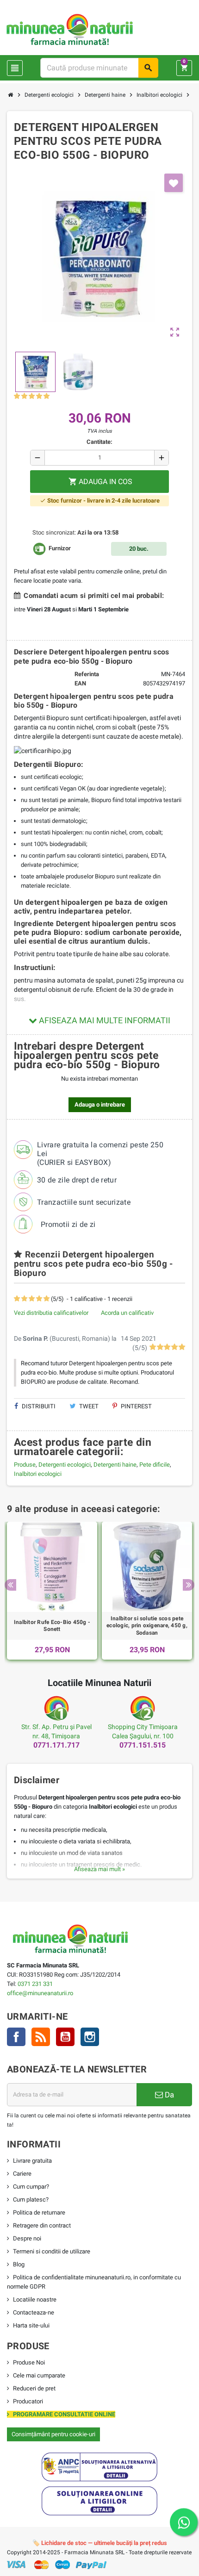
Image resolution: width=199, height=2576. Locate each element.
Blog (19, 2264)
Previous (10, 1585)
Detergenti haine (115, 1465)
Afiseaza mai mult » (99, 1869)
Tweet (88, 1406)
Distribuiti (38, 1406)
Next (189, 1585)
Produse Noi (29, 2362)
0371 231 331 (35, 1984)
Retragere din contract (42, 2225)
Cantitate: (99, 442)
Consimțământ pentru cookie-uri (53, 2434)
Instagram (90, 2037)
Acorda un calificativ (127, 1313)
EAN (80, 683)
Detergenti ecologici (65, 1465)
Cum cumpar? (31, 2187)
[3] (32, 396)
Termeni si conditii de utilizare (52, 2251)
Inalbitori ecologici (38, 1474)
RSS (41, 2037)
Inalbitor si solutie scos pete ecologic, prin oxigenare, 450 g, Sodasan (147, 1626)
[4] (39, 396)
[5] (47, 396)
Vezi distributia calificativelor (51, 1313)
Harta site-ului (31, 2325)
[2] (24, 396)
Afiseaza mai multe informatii (104, 1020)
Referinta (87, 674)
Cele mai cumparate (39, 2375)
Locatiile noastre (35, 2299)
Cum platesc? (31, 2200)
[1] (17, 396)
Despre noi (27, 2238)
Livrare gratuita (32, 2161)
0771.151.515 (143, 1745)
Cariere (22, 2174)
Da (168, 2095)
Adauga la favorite (174, 183)
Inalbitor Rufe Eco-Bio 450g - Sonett (52, 1626)
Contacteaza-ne (34, 2312)
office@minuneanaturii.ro (40, 1993)
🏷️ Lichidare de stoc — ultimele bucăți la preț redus (100, 2543)
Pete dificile (155, 1465)
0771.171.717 (56, 1745)
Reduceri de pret (34, 2388)
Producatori (28, 2401)
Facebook (16, 2037)
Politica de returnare (39, 2212)
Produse (25, 1465)
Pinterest (136, 1406)
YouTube (65, 2037)
